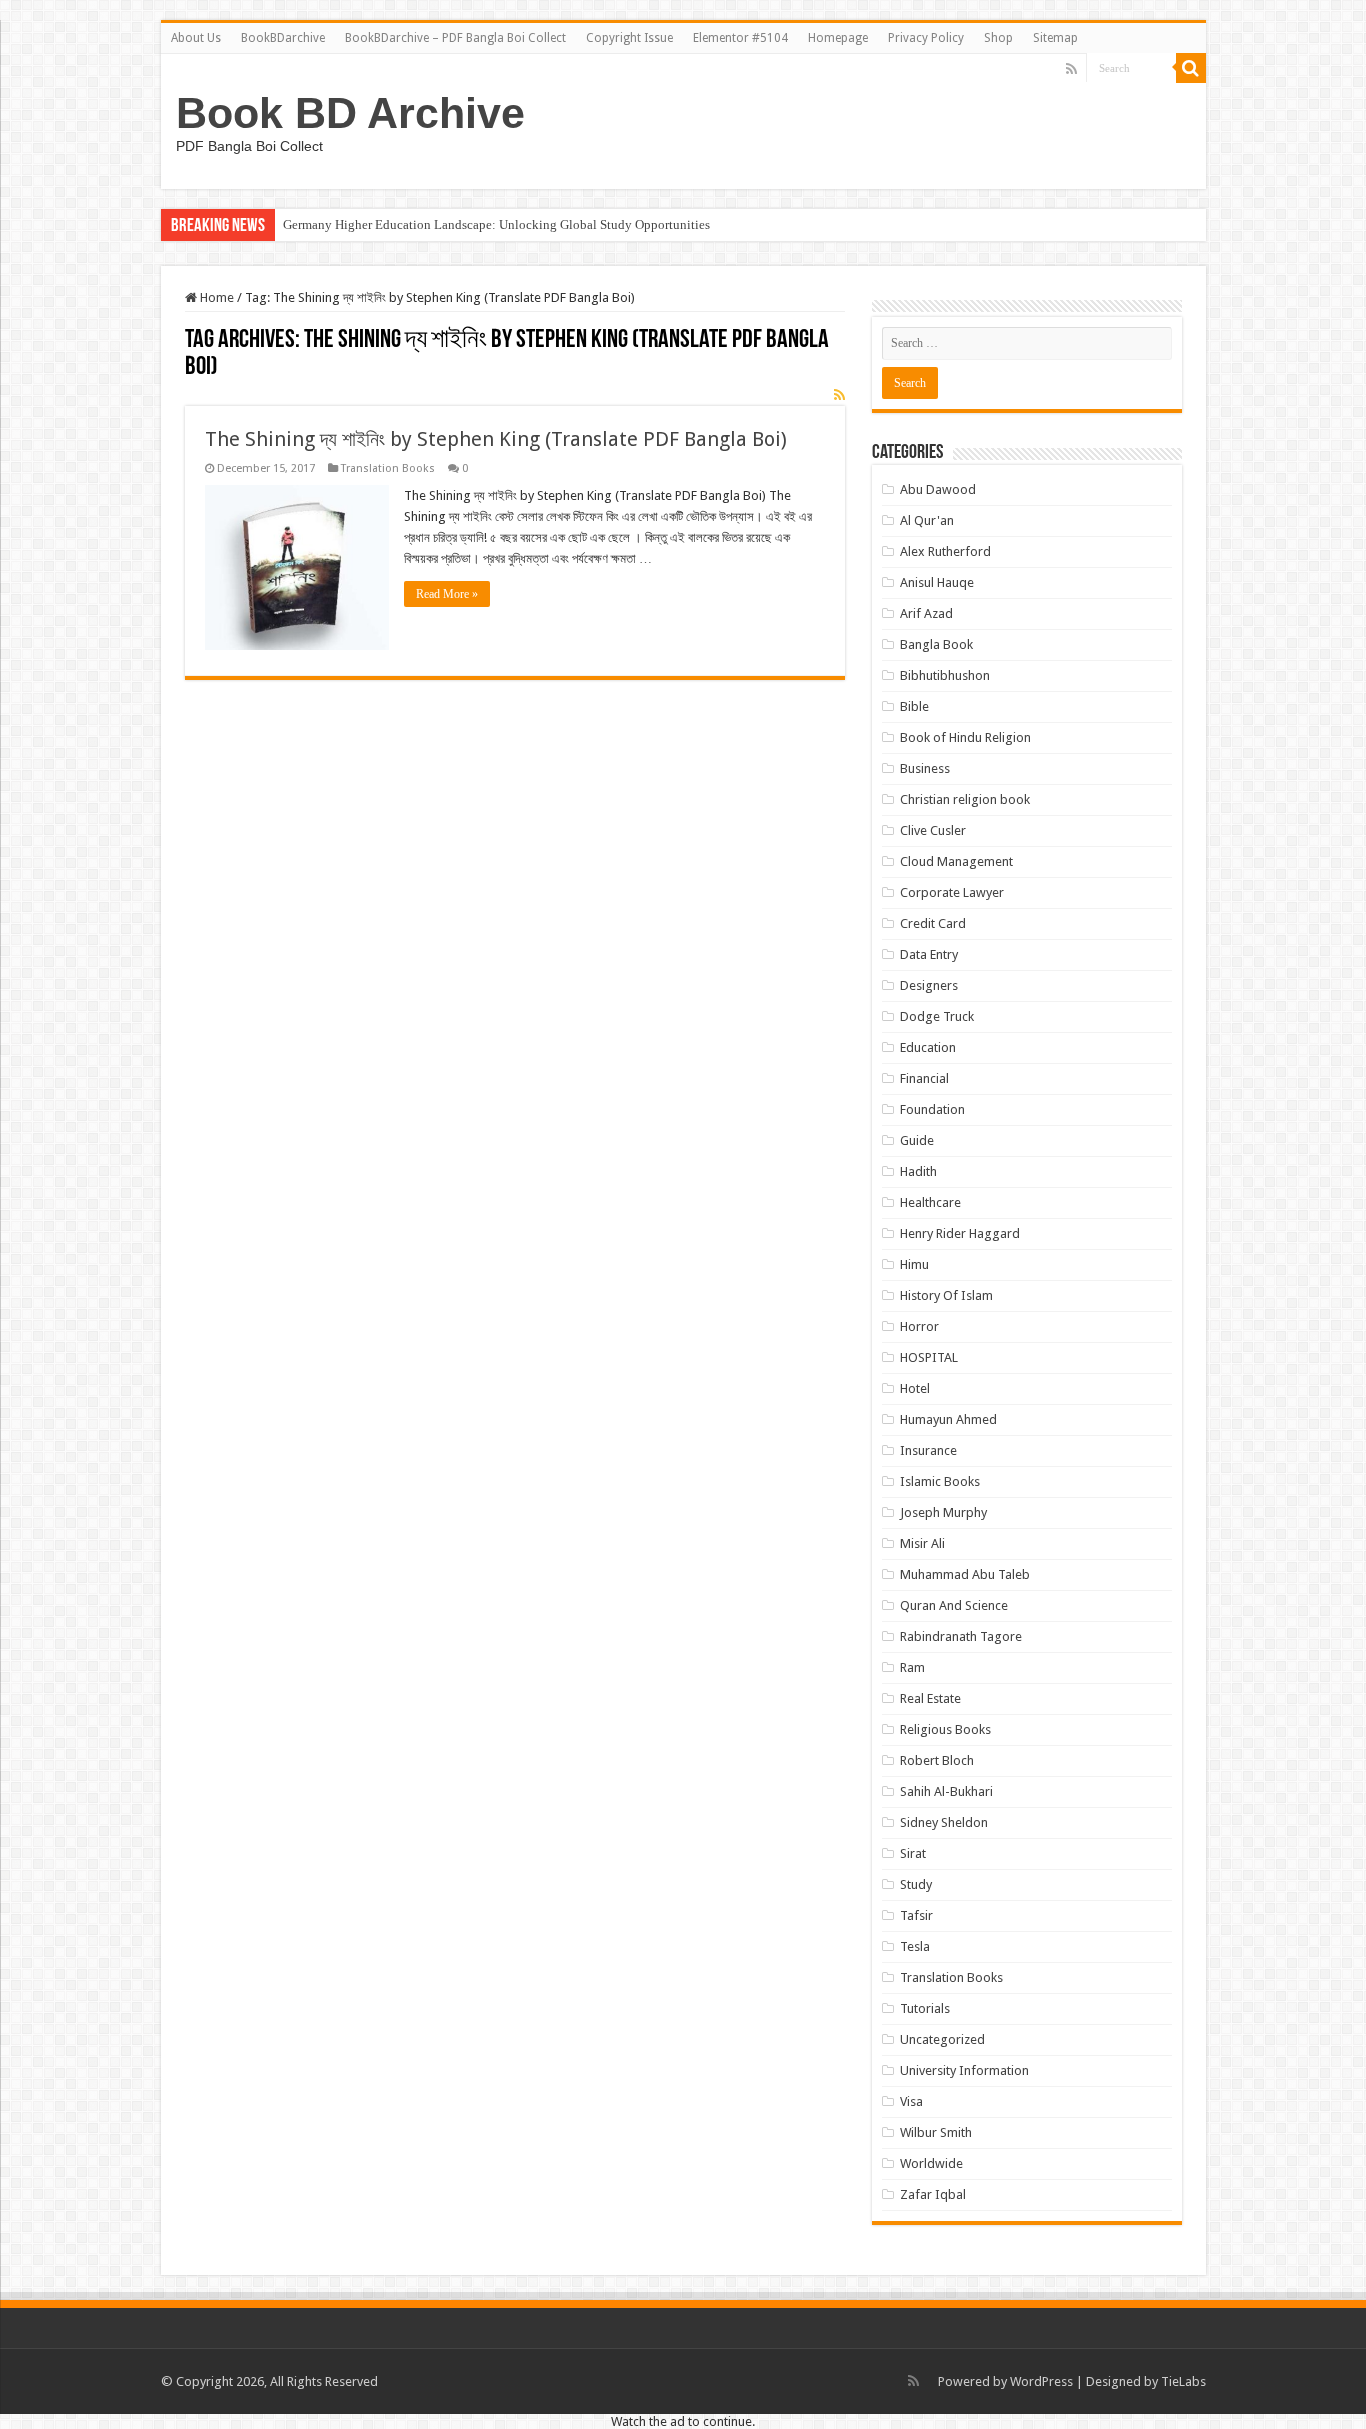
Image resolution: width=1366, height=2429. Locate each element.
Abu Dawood (938, 489)
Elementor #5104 (740, 38)
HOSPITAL (929, 1357)
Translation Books (388, 468)
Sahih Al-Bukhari (946, 1791)
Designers (929, 985)
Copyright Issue (629, 38)
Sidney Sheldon (944, 1822)
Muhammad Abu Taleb (965, 1574)
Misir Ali (922, 1543)
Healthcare (930, 1202)
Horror (919, 1326)
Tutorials (925, 2008)
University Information (964, 2070)
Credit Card (933, 923)
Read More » (447, 594)
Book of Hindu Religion (965, 737)
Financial (924, 1078)
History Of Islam (946, 1295)
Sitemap (1055, 38)
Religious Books (945, 1729)
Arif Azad (926, 613)
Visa (911, 2101)
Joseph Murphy (943, 1512)
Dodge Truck (937, 1016)
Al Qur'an (927, 520)
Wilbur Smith (936, 2132)
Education (928, 1047)
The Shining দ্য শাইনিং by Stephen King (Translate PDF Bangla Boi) (496, 439)
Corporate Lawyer (952, 892)
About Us (196, 38)
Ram (912, 1667)
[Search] (1191, 68)
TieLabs (1183, 2381)
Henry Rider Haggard (960, 1233)
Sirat (913, 1853)
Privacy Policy (926, 38)
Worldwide (931, 2163)
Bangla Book (936, 644)
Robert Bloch (937, 1760)
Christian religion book (965, 799)
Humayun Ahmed (948, 1419)
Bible (914, 706)
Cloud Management (956, 861)
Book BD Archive (350, 113)
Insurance (928, 1450)
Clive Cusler (933, 830)
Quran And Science (954, 1605)
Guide (917, 1140)
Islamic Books (940, 1481)
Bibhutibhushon (945, 675)
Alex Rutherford (945, 551)
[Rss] (1071, 69)
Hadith (918, 1171)
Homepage (838, 38)
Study (916, 1884)
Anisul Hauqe (937, 582)
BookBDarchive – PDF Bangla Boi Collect (455, 38)
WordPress (1041, 2381)
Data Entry (929, 954)
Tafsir (916, 1915)
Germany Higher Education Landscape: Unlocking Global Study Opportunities (496, 224)
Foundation (932, 1109)
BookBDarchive (283, 38)
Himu (914, 1264)
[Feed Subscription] (839, 395)
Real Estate (930, 1698)
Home (215, 297)
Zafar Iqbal (933, 2194)
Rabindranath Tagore (961, 1636)
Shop (998, 38)
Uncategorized (942, 2039)
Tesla (915, 1946)
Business (925, 768)
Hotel (915, 1388)
